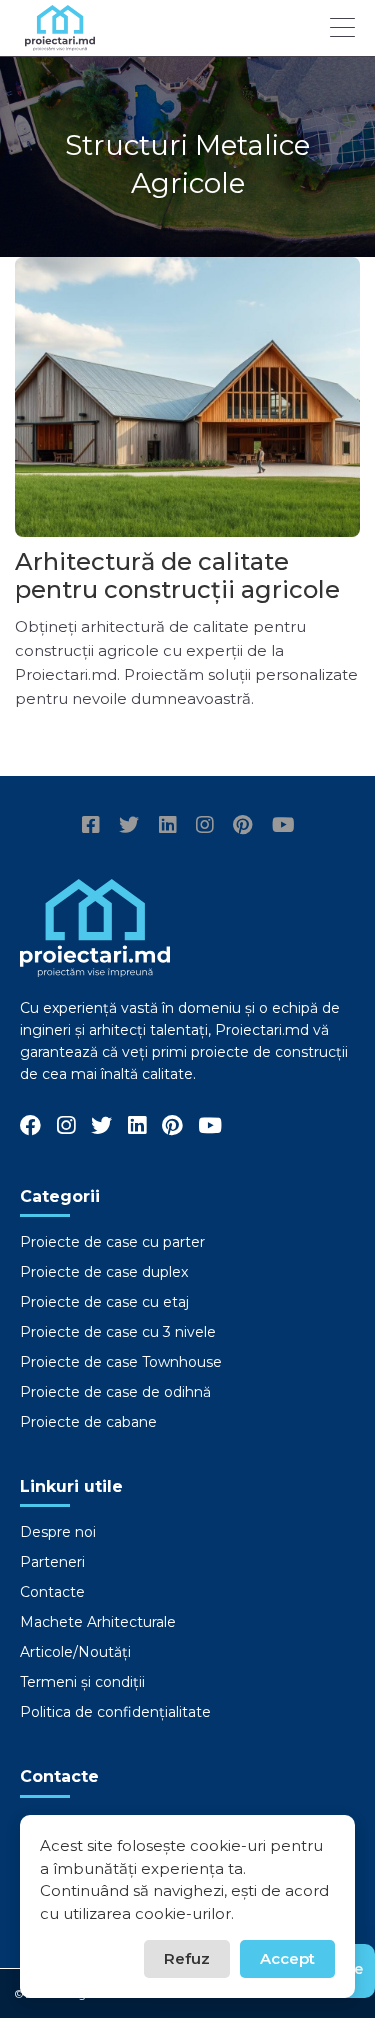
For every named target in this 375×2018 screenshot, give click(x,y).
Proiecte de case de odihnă (115, 1392)
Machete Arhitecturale (98, 1622)
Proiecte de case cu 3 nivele (118, 1332)
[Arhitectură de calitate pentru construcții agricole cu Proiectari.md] (187, 397)
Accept (287, 1958)
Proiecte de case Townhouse (121, 1362)
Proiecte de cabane (88, 1422)
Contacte (52, 1592)
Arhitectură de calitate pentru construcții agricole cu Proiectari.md (177, 589)
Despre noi (58, 1532)
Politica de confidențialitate (115, 1712)
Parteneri (52, 1562)
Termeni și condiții (82, 1682)
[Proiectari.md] (60, 41)
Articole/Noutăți (75, 1652)
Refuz (187, 1958)
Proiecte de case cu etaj (104, 1302)
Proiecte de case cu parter (112, 1242)
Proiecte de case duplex (104, 1272)
